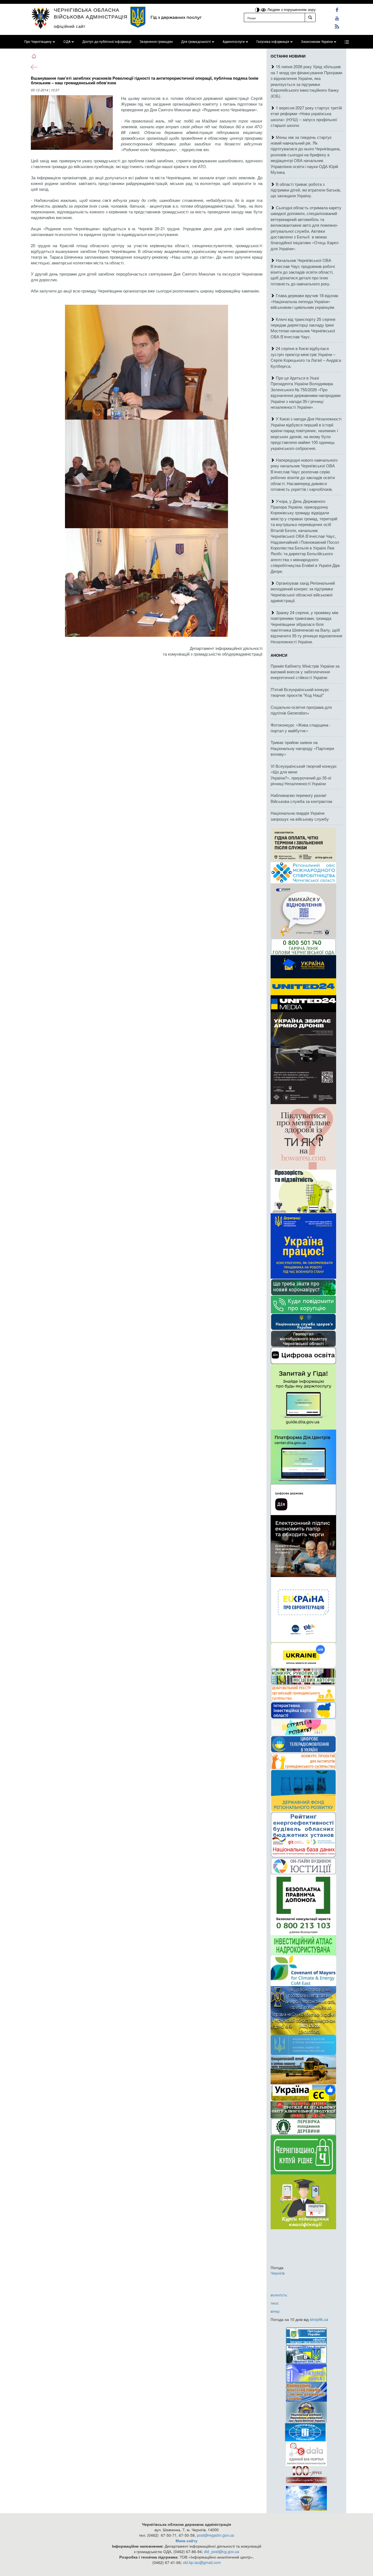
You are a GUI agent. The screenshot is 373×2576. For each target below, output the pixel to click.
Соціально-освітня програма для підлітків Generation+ (301, 710)
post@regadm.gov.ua (215, 2535)
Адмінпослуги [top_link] (234, 42)
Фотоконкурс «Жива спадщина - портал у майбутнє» (301, 728)
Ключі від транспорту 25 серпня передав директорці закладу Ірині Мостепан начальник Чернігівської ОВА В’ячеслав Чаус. (303, 328)
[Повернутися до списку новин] (34, 67)
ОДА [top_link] (67, 42)
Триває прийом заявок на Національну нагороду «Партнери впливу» (302, 748)
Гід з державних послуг (176, 17)
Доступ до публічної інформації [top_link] (107, 42)
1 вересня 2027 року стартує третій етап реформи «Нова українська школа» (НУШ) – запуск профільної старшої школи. (306, 116)
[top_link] (347, 42)
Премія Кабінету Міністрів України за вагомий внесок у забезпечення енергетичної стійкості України (305, 672)
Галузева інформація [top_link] (273, 42)
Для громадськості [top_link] (196, 42)
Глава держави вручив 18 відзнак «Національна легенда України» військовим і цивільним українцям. (304, 301)
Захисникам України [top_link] (317, 42)
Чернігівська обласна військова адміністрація (91, 13)
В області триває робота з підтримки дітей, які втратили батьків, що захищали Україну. (306, 190)
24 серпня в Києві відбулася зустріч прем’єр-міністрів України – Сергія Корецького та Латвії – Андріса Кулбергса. (306, 357)
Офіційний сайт (70, 26)
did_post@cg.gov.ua (222, 2551)
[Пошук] (310, 17)
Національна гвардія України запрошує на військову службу (300, 816)
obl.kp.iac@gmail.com (202, 2562)
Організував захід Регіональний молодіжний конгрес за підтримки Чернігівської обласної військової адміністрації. (303, 592)
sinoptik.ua (319, 2319)
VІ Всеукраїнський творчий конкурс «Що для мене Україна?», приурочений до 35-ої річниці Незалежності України (304, 775)
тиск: (275, 2303)
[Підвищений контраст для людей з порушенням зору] (258, 9)
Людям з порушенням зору (291, 9)
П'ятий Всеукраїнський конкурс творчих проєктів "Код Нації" (300, 692)
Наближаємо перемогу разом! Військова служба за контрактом (301, 798)
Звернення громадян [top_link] (156, 42)
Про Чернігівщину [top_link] (38, 42)
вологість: (279, 2295)
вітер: (276, 2311)
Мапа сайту (187, 2541)
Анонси (279, 655)
